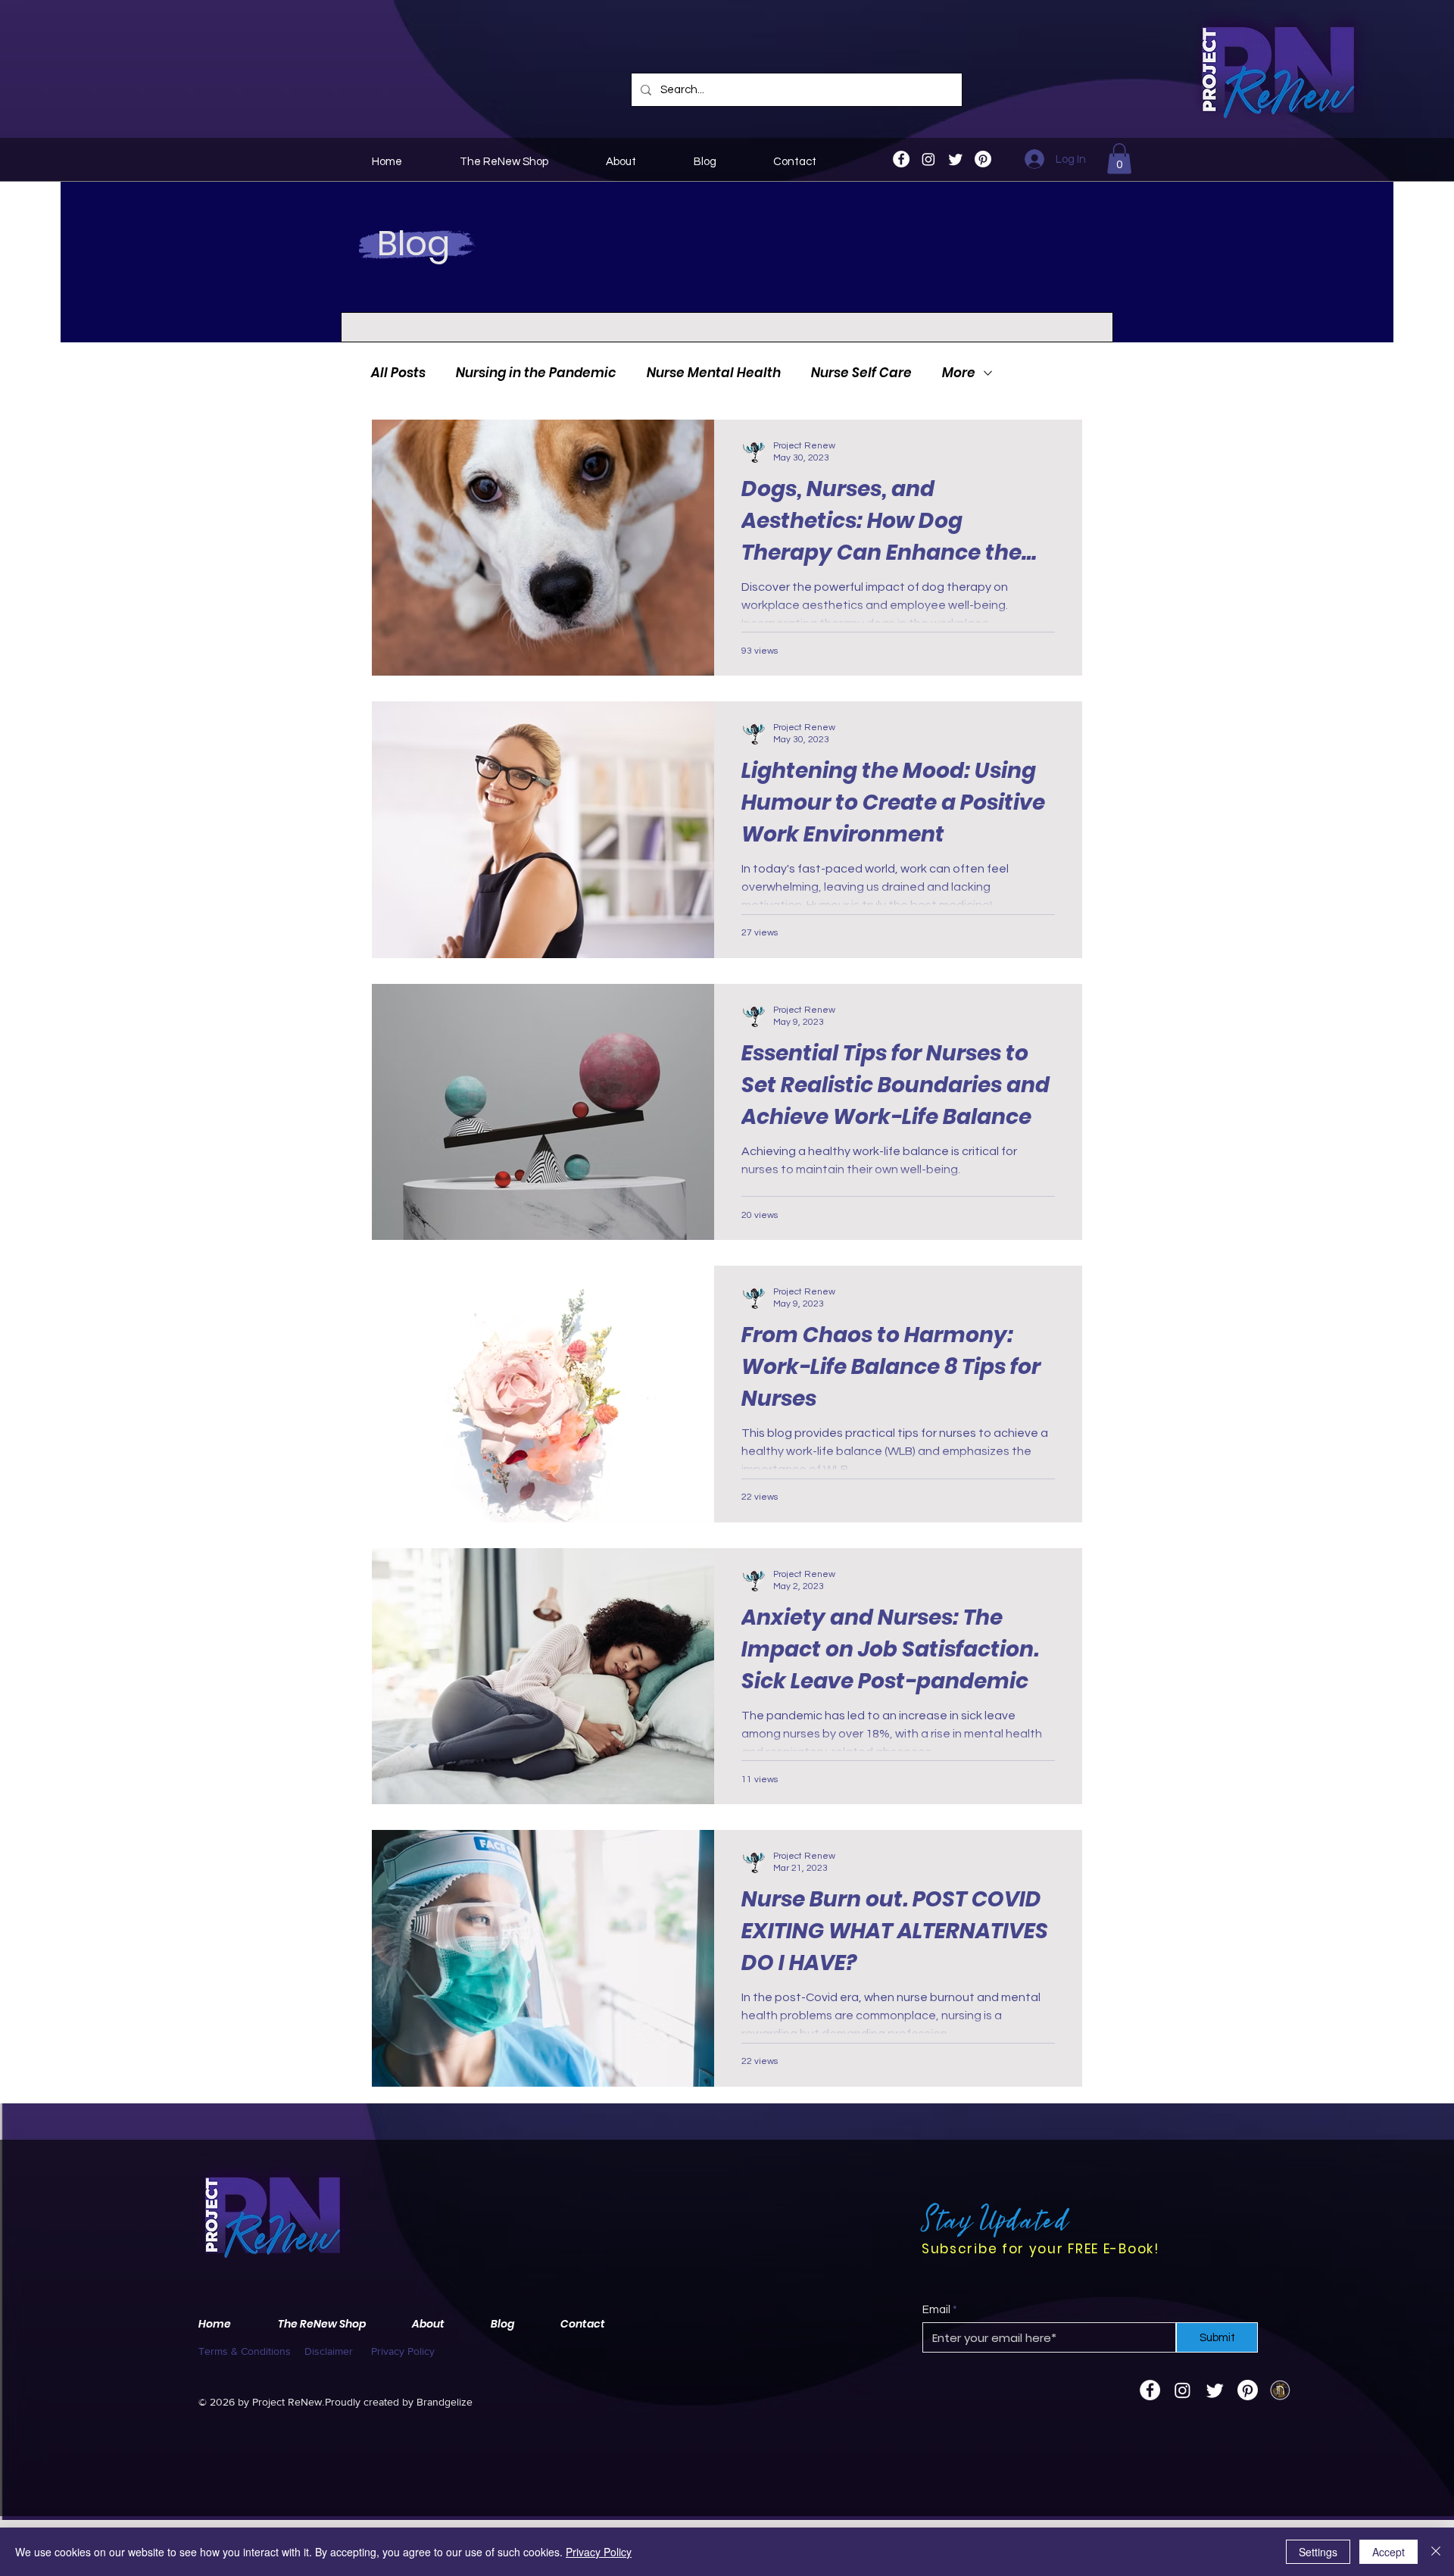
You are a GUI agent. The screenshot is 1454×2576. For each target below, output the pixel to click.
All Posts (398, 373)
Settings (1318, 2552)
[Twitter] (956, 159)
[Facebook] (901, 159)
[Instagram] (928, 159)
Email (936, 2310)
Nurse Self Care (861, 373)
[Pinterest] (983, 159)
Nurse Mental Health (714, 373)
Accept (1388, 2552)
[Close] (1436, 2552)
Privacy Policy (599, 2552)
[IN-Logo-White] (1280, 2390)
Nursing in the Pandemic (536, 373)
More (959, 373)
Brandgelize (445, 2402)
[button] (1119, 159)
